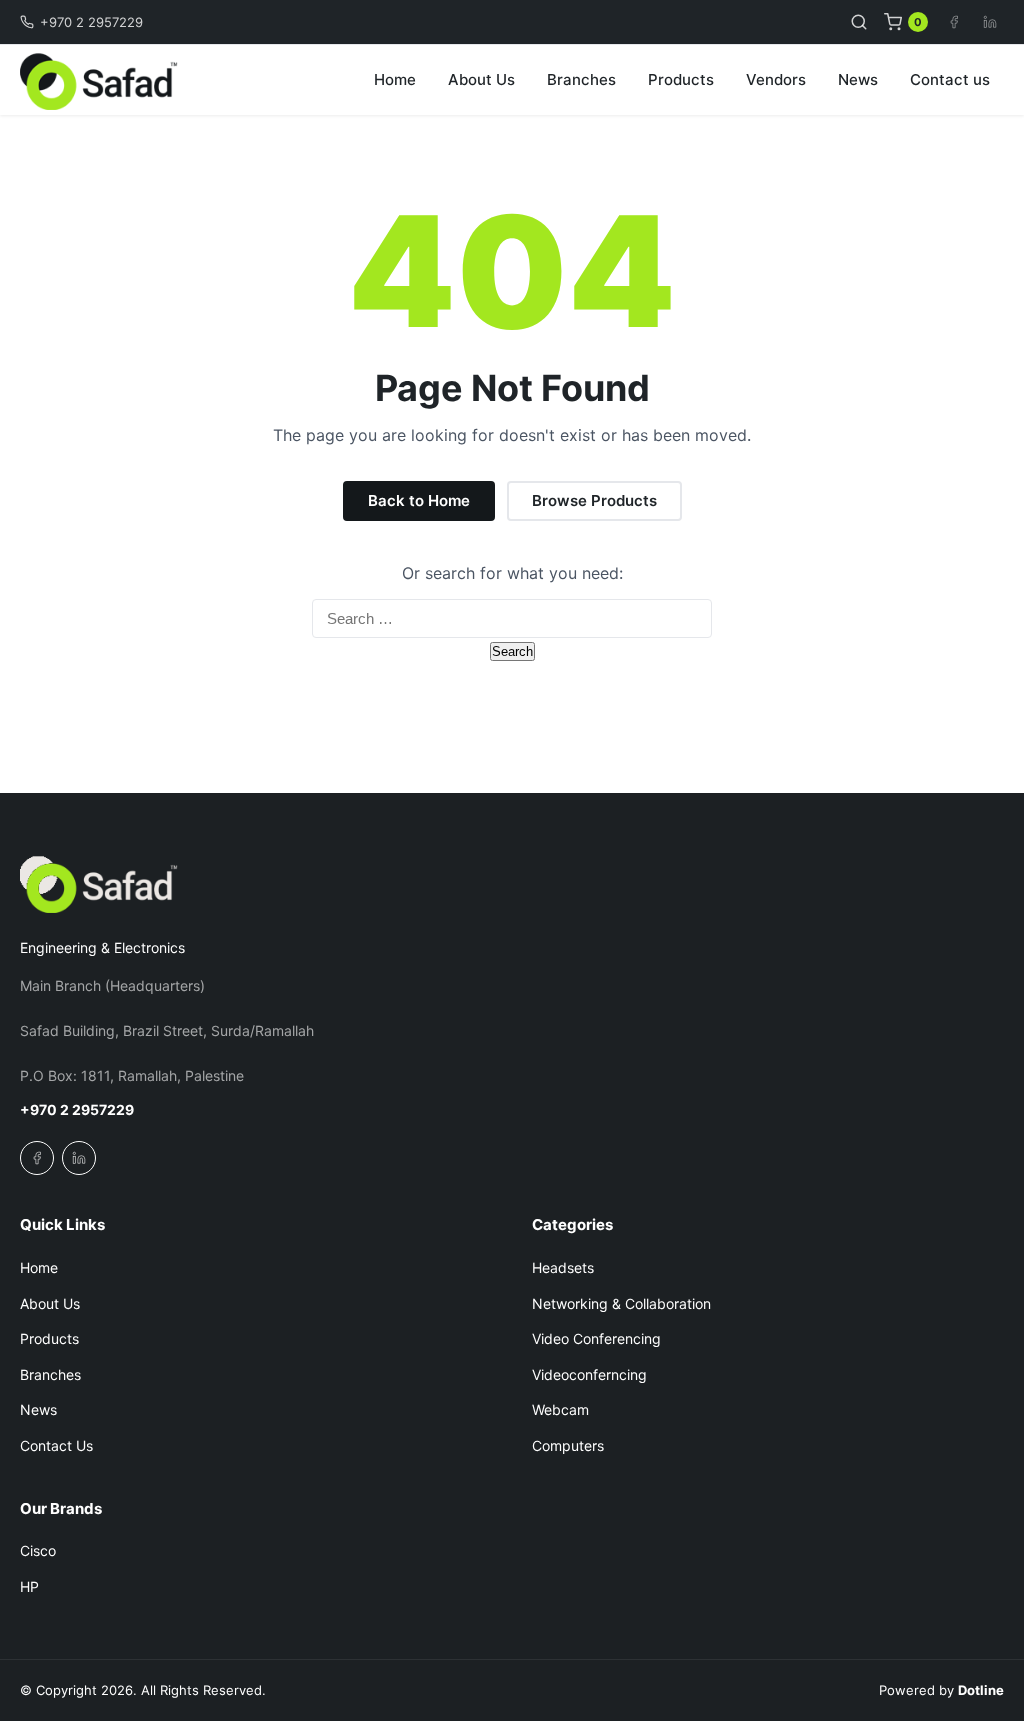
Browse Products (594, 500)
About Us (481, 79)
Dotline (981, 1690)
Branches (581, 79)
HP (29, 1586)
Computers (568, 1445)
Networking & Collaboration (621, 1303)
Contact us (950, 79)
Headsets (563, 1267)
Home (395, 79)
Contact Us (56, 1445)
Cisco (38, 1550)
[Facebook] (954, 22)
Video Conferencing (596, 1338)
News (858, 79)
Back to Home (419, 500)
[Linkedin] (990, 22)
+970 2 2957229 (91, 22)
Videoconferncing (589, 1374)
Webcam (560, 1409)
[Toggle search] (859, 22)
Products (681, 79)
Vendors (776, 79)
